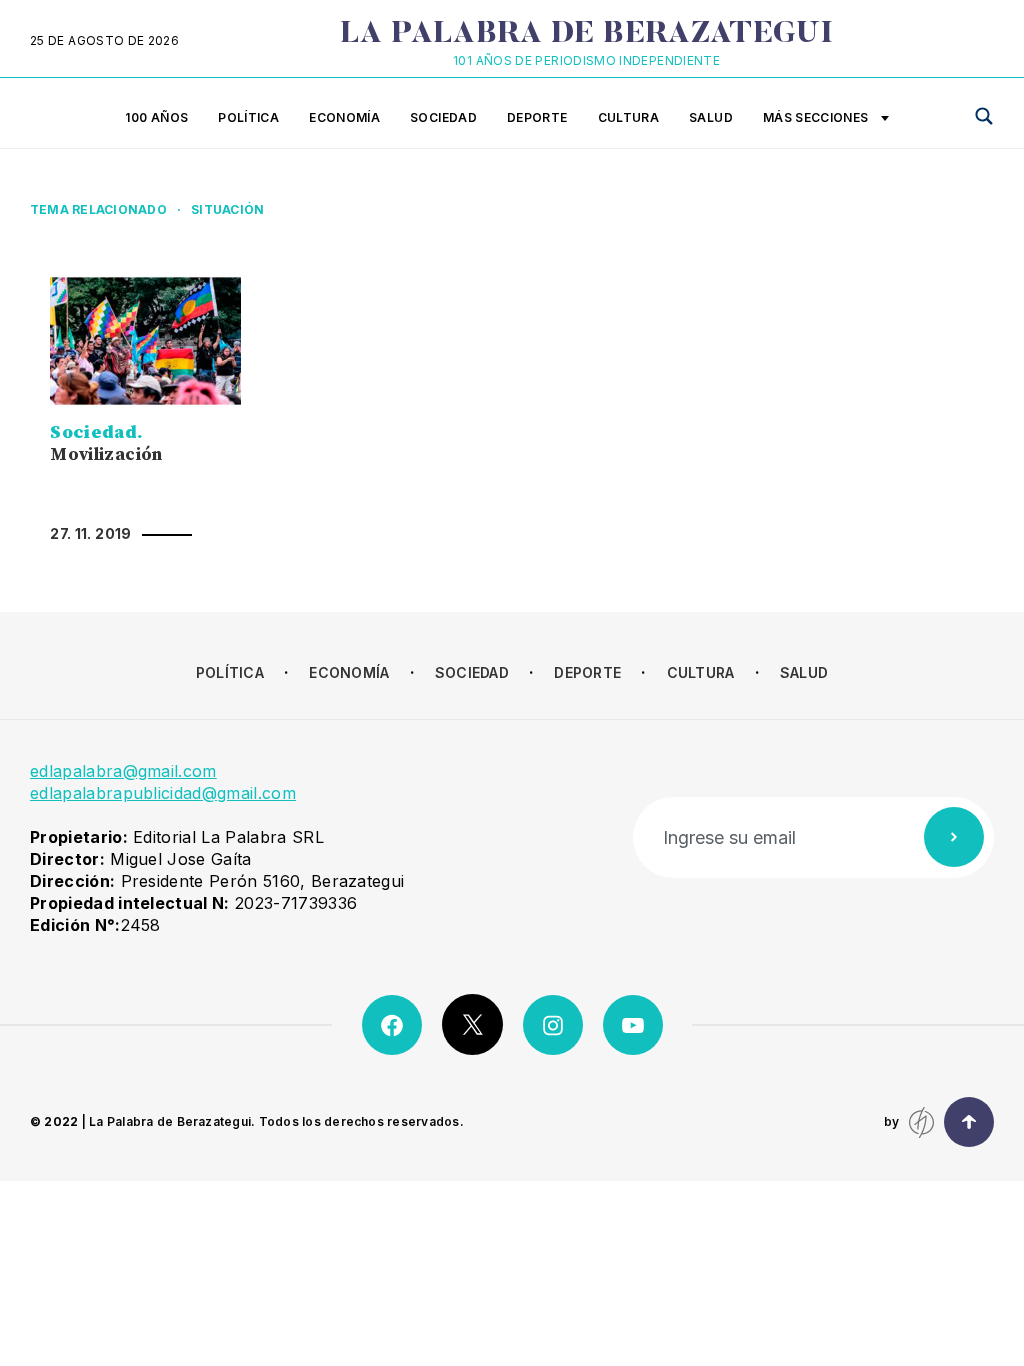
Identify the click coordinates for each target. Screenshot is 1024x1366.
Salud (711, 117)
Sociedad (443, 117)
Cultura (629, 117)
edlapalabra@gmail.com (123, 771)
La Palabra (586, 35)
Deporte (537, 117)
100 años (156, 117)
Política (248, 117)
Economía (344, 117)
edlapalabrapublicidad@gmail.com (163, 793)
